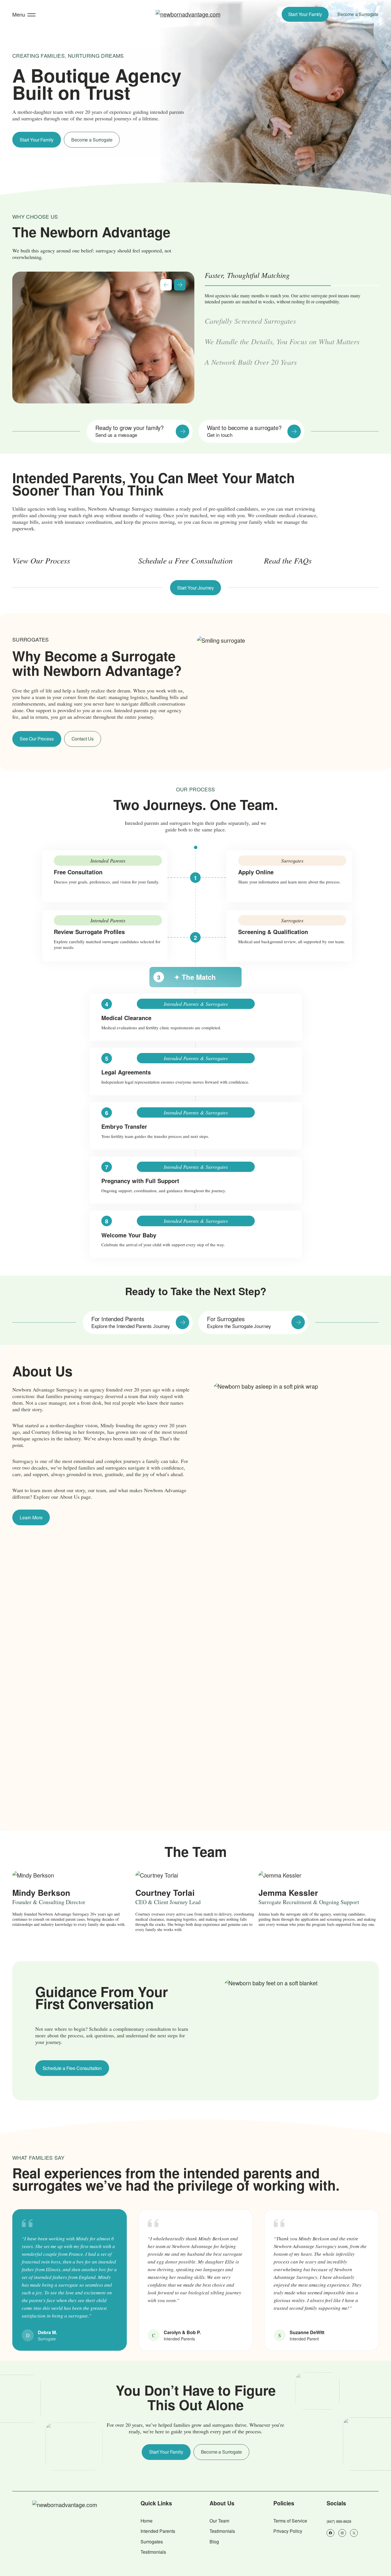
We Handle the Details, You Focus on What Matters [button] (282, 353)
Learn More (31, 1517)
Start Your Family (305, 14)
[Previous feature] (166, 285)
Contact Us (83, 739)
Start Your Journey (195, 588)
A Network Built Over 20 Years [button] (251, 374)
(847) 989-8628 (339, 2521)
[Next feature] (180, 285)
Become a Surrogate (358, 14)
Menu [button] (19, 14)
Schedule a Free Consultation (72, 2068)
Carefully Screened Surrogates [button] (250, 296)
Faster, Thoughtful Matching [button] (247, 275)
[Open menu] (31, 14)
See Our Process (37, 739)
